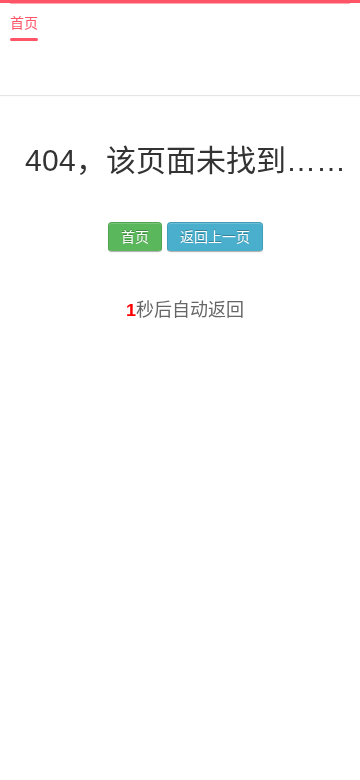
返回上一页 (215, 237)
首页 (24, 23)
